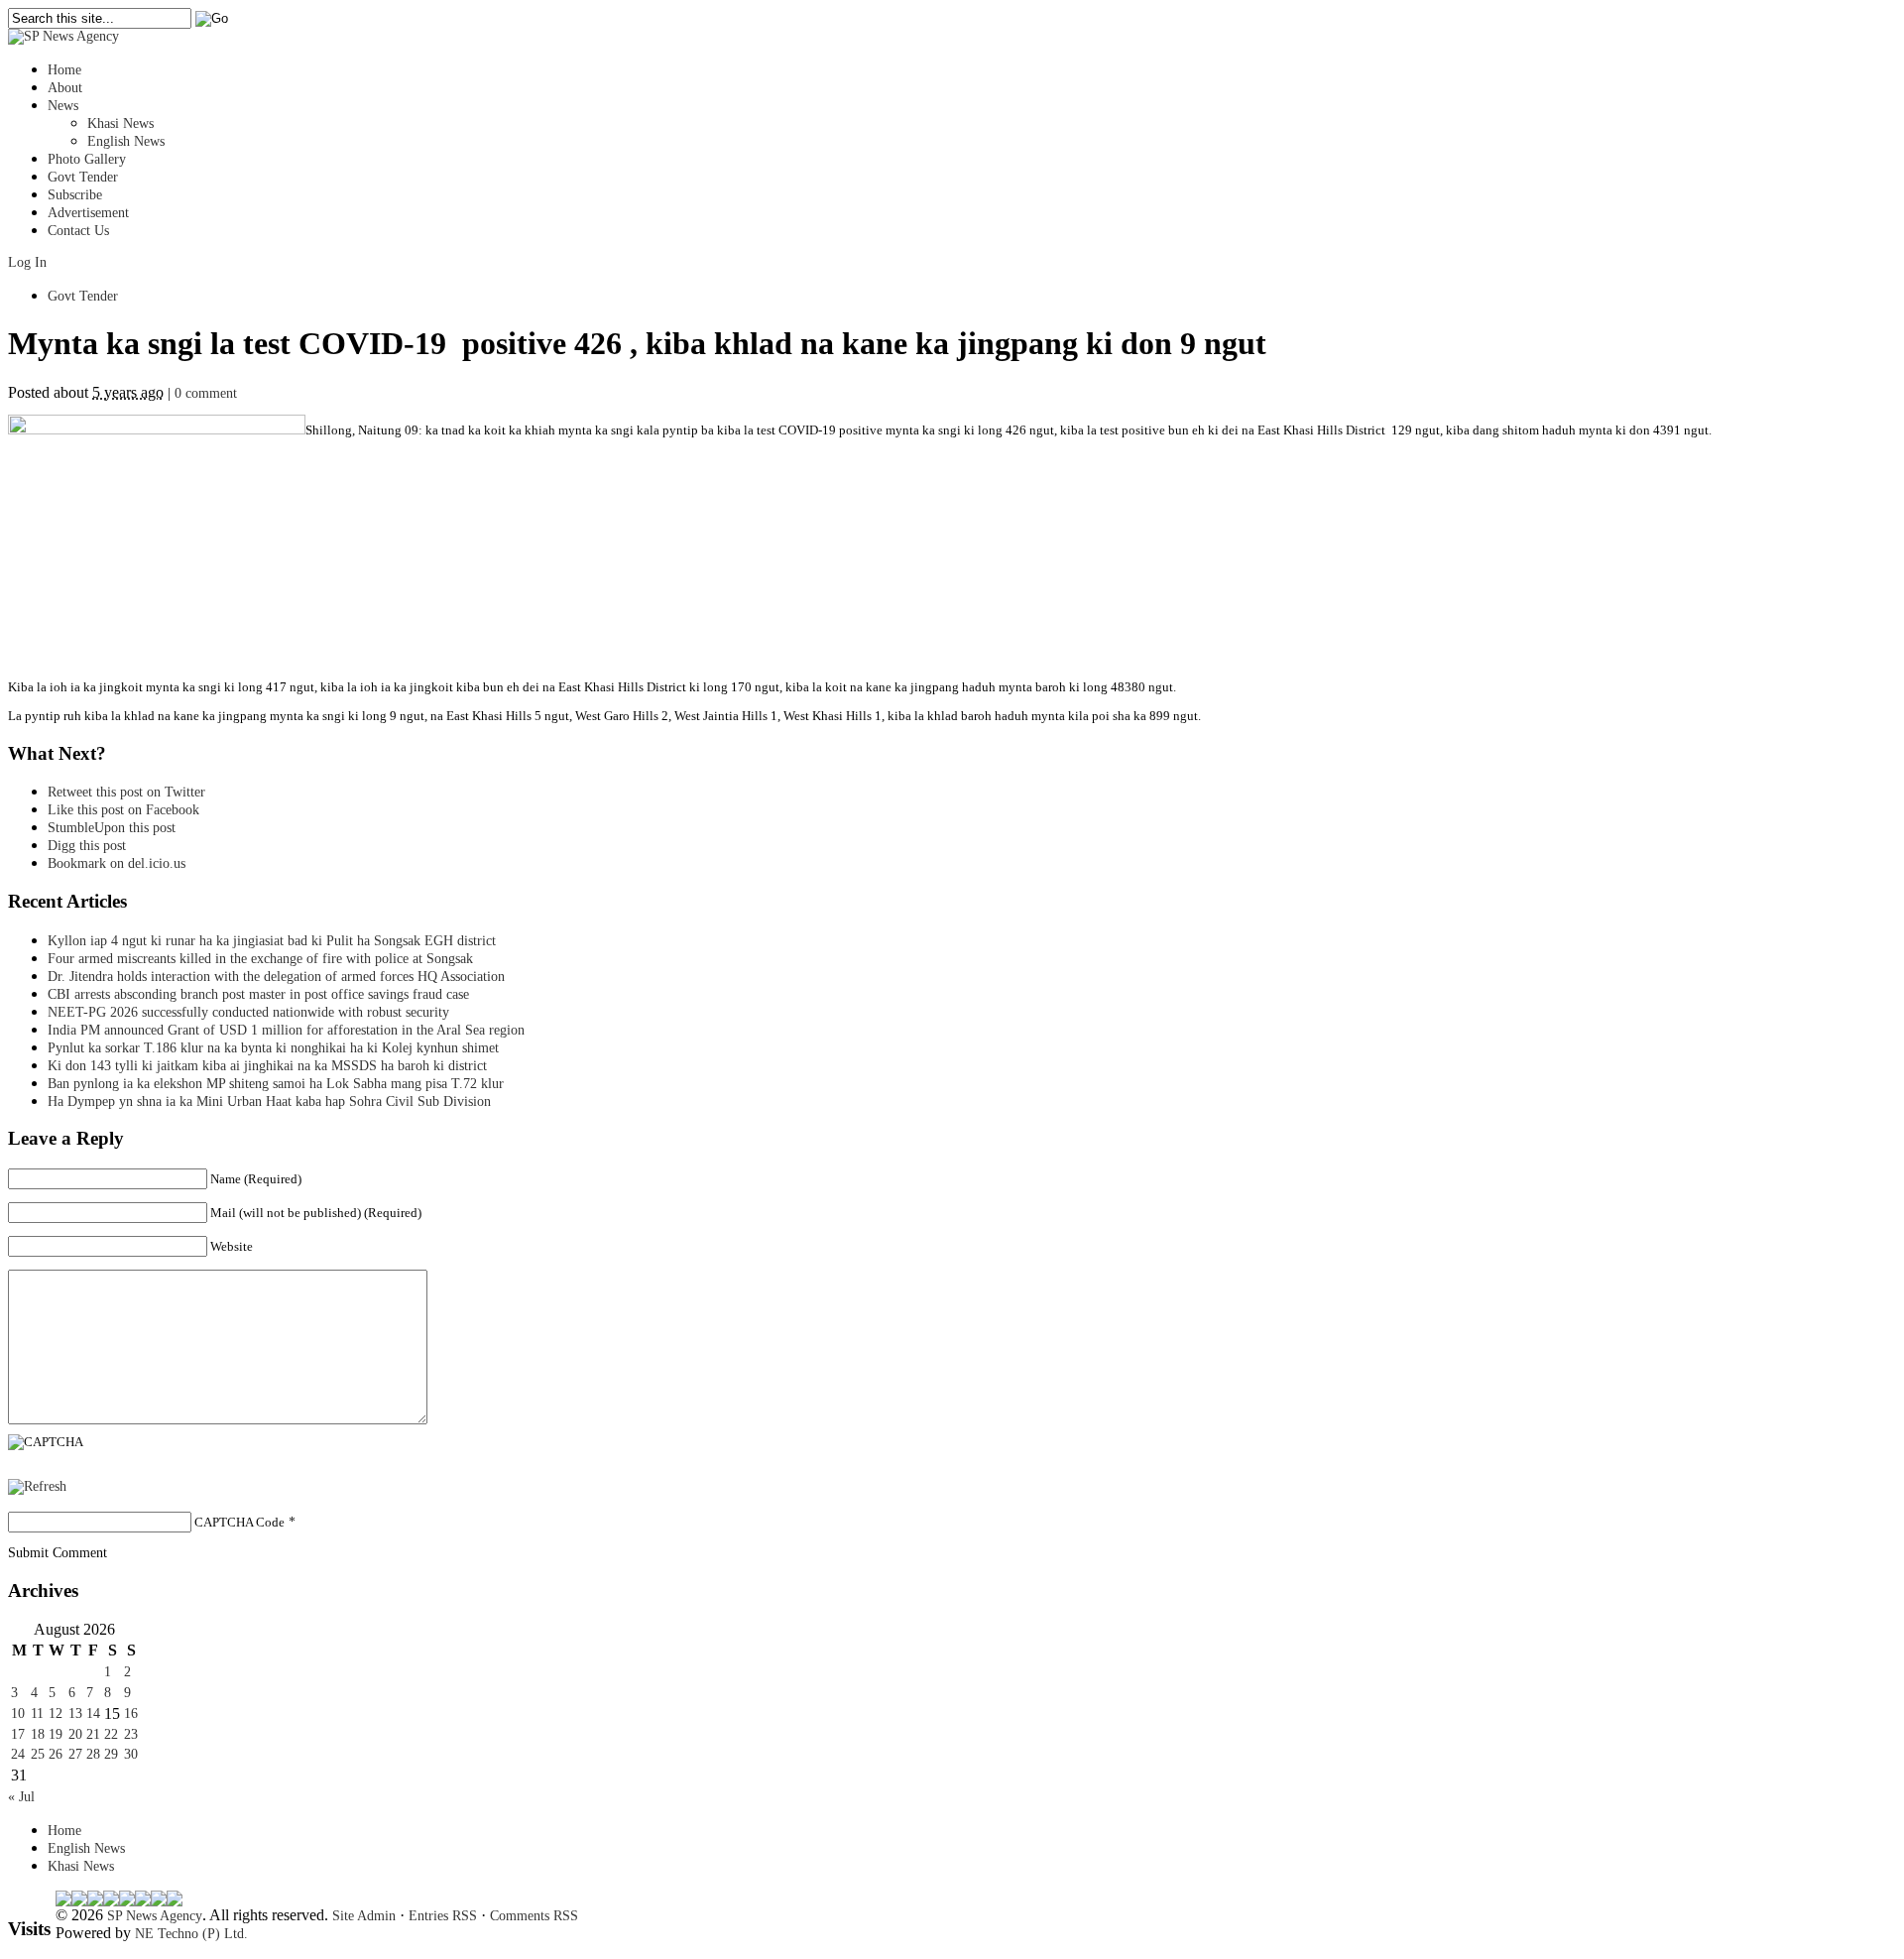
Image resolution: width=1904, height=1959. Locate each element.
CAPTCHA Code (239, 1522)
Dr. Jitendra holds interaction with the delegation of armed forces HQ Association (276, 977)
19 (56, 1734)
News (63, 106)
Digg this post (87, 846)
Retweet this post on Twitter (126, 792)
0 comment (206, 393)
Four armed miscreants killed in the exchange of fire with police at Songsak (260, 959)
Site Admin (364, 1916)
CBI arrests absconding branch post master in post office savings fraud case (258, 994)
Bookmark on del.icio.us (117, 863)
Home (64, 70)
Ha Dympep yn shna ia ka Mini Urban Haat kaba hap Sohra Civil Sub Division (269, 1102)
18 (38, 1734)
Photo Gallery (87, 159)
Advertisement (88, 213)
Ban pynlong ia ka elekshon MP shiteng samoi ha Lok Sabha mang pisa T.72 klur (276, 1084)
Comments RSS (534, 1916)
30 (131, 1754)
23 (131, 1734)
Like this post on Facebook (123, 810)
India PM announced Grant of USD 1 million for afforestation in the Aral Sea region (286, 1030)
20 (75, 1734)
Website (232, 1246)
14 (93, 1714)
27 (75, 1754)
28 (93, 1754)
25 (38, 1754)
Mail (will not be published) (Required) (316, 1213)
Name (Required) (256, 1179)
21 (93, 1734)
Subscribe (75, 195)
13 (75, 1714)
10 (18, 1714)
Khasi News (120, 123)
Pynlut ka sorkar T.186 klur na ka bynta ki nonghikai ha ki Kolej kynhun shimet (279, 1048)
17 (18, 1734)
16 (131, 1714)
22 (111, 1734)
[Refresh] (37, 1486)
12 (56, 1714)
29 (111, 1754)
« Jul (21, 1797)
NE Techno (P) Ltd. (191, 1934)
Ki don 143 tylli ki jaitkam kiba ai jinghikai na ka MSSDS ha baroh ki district (267, 1066)
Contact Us (78, 231)
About (65, 88)
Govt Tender (83, 177)
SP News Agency (155, 1916)
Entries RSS (443, 1916)
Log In (27, 262)
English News (126, 141)
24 (18, 1754)
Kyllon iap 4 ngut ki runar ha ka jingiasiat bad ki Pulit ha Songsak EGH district (272, 941)
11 (37, 1714)
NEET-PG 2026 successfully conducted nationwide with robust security (248, 1012)
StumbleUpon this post (112, 828)
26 (56, 1754)
